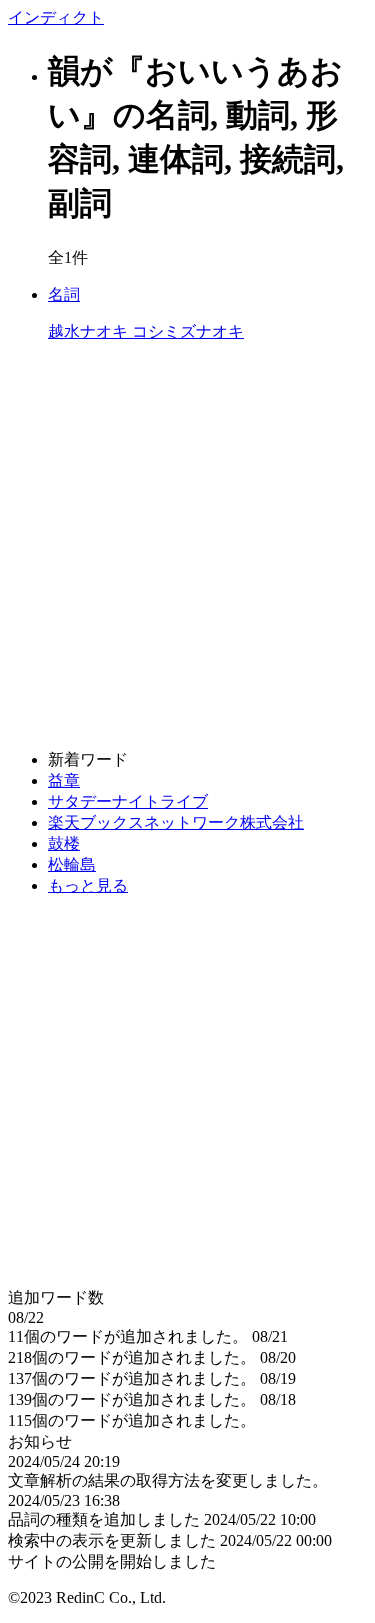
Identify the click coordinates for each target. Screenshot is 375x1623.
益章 (64, 780)
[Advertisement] (187, 546)
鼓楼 (64, 843)
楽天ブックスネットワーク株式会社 (176, 822)
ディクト (56, 17)
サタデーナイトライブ (128, 801)
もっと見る (88, 885)
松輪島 (72, 864)
